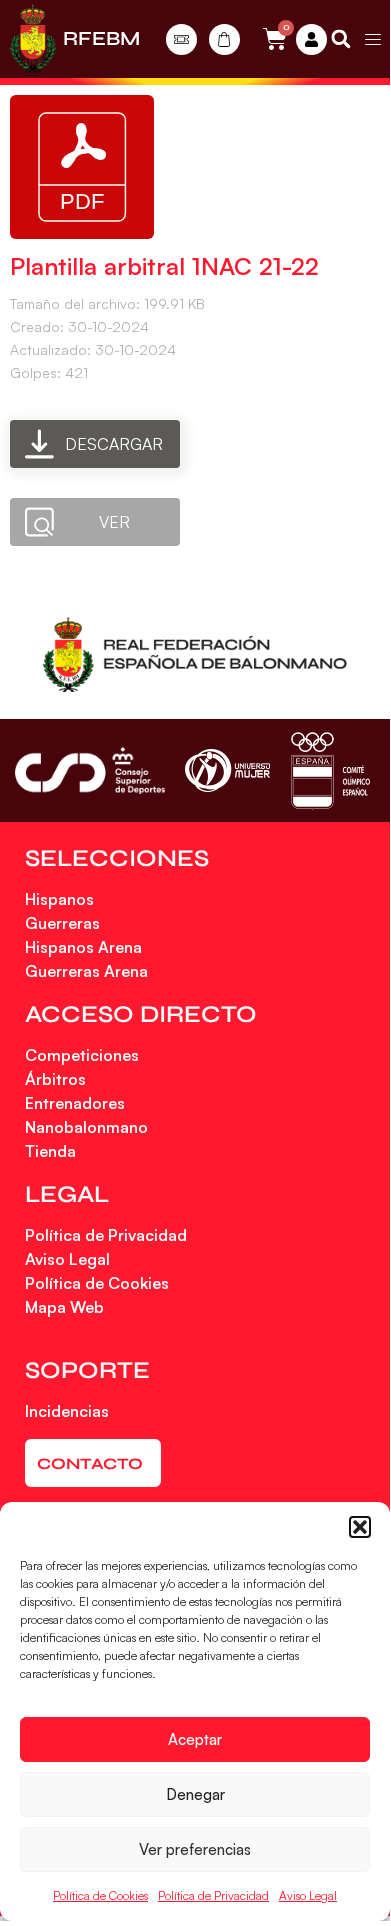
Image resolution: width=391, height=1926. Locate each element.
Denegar (195, 1794)
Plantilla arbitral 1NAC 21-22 (164, 266)
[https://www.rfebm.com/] (33, 39)
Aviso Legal (308, 1895)
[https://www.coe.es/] (330, 770)
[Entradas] (181, 39)
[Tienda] (224, 39)
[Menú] (373, 39)
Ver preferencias (195, 1849)
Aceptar (195, 1739)
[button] (360, 1527)
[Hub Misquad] (311, 39)
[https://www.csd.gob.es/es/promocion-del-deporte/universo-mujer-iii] (227, 770)
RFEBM (101, 38)
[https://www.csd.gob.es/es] (90, 770)
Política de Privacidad (213, 1895)
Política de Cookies (100, 1895)
